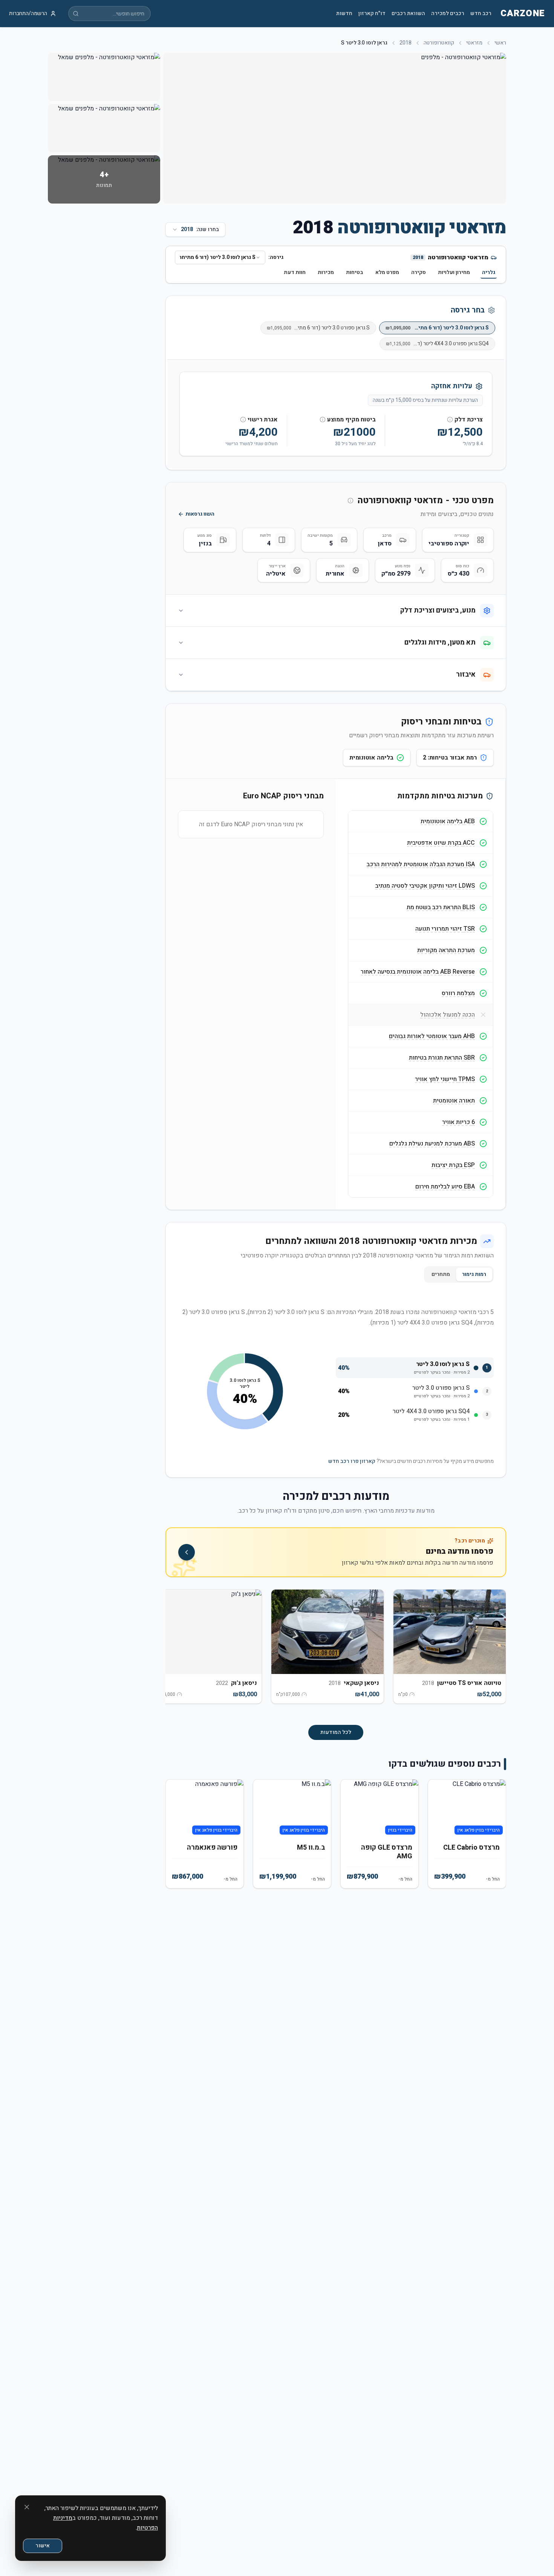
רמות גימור (474, 1274)
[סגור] (27, 2507)
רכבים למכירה (448, 14)
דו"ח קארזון (372, 14)
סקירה (419, 272)
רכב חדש (481, 14)
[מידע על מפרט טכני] (350, 501)
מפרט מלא (387, 272)
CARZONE (523, 14)
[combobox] (220, 257)
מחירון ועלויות (454, 272)
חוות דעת (295, 272)
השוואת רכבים (408, 14)
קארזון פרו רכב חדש (352, 1461)
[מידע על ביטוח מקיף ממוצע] (323, 420)
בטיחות (355, 272)
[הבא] (178, 1651)
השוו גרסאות (200, 514)
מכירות (326, 272)
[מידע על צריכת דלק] (450, 420)
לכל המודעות (336, 1732)
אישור (43, 2546)
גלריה (489, 272)
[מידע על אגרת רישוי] (243, 420)
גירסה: (276, 257)
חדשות (344, 14)
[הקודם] (494, 1651)
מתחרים (441, 1274)
